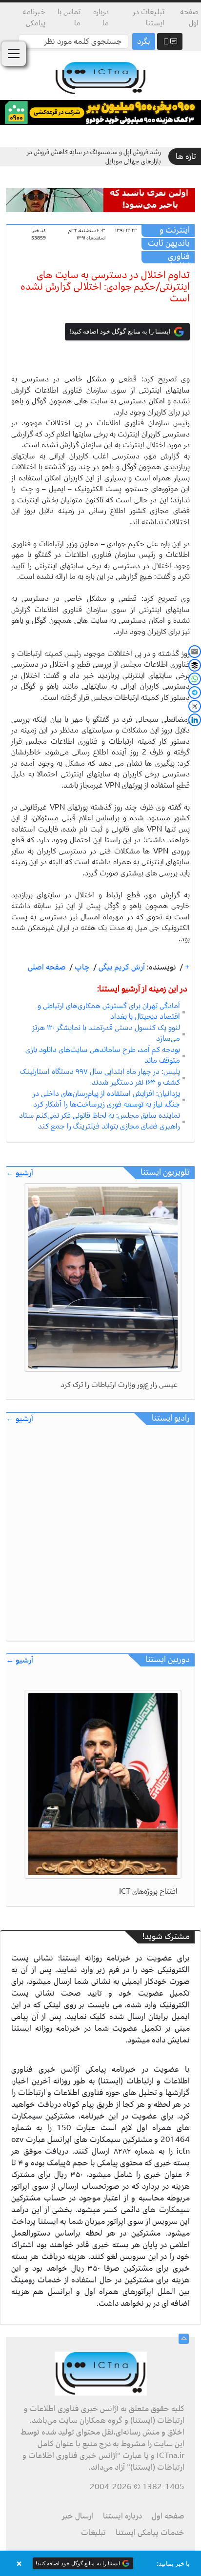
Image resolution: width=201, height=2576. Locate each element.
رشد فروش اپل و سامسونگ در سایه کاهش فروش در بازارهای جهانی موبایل (94, 157)
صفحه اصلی (47, 967)
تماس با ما (69, 17)
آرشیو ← (20, 1173)
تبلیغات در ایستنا (149, 17)
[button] (100, 2563)
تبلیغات (93, 2533)
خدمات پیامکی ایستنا (150, 2533)
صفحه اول (189, 17)
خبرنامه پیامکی (34, 17)
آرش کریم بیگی (121, 967)
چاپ (81, 967)
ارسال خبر (78, 2516)
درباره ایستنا (122, 2516)
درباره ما (101, 17)
